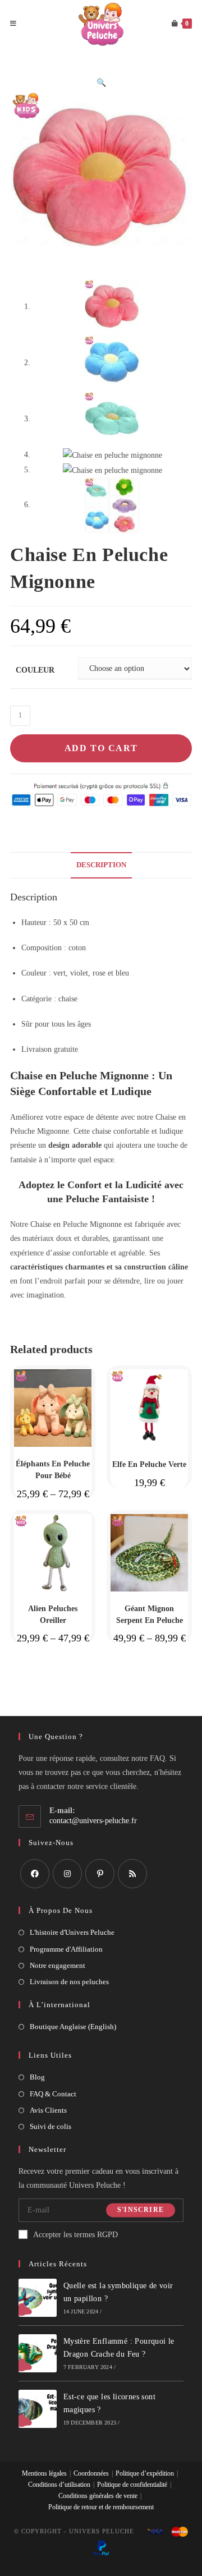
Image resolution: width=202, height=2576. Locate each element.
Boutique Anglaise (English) (73, 2027)
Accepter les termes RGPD (75, 2235)
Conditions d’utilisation (59, 2485)
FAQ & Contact (53, 2094)
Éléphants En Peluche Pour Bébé (53, 1470)
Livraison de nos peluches (69, 1982)
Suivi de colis (50, 2126)
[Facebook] (35, 1874)
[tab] (101, 865)
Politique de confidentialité (132, 2485)
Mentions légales (44, 2473)
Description (101, 865)
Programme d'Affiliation (66, 1949)
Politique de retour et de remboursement (101, 2507)
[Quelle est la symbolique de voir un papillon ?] (38, 2298)
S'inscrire (141, 2210)
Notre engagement (58, 1965)
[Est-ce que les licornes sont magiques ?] (38, 2409)
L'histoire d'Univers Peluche (72, 1932)
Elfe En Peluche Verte (149, 1464)
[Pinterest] (100, 1874)
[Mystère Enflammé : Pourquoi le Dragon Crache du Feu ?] (38, 2353)
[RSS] (132, 1874)
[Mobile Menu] (13, 24)
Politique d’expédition (145, 2473)
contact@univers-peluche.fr (93, 1821)
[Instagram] (67, 1874)
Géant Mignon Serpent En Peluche (150, 1614)
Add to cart (101, 748)
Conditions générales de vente (98, 2496)
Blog (37, 2077)
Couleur (35, 670)
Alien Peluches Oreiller (53, 1614)
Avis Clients (48, 2110)
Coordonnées (91, 2473)
